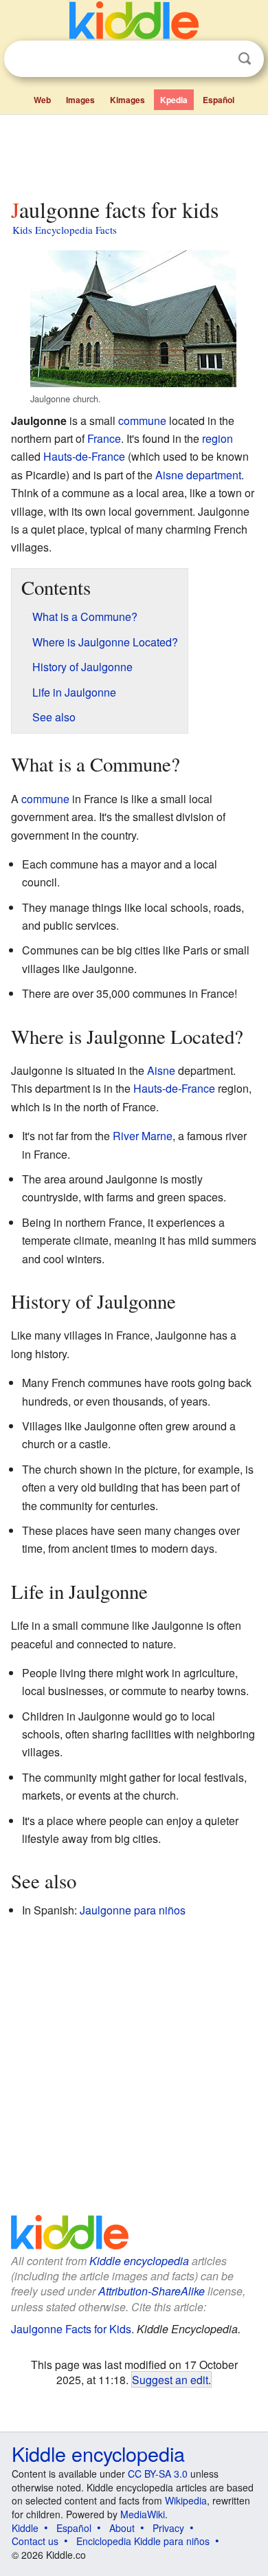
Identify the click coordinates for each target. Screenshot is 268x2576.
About (122, 2528)
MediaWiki (143, 2514)
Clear (216, 59)
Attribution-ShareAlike (152, 2291)
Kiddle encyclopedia (139, 2261)
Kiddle (25, 2528)
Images (80, 100)
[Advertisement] (134, 153)
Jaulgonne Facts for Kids (71, 2329)
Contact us (35, 2541)
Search (245, 59)
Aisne (169, 475)
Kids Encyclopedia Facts (65, 230)
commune (142, 421)
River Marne (143, 1136)
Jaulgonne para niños (133, 1910)
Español (219, 100)
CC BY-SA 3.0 (158, 2474)
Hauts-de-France (84, 456)
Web (42, 100)
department (214, 475)
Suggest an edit (170, 2379)
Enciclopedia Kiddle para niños (143, 2541)
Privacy (168, 2528)
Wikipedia (186, 2500)
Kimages (127, 100)
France (104, 438)
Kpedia (174, 100)
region (217, 438)
